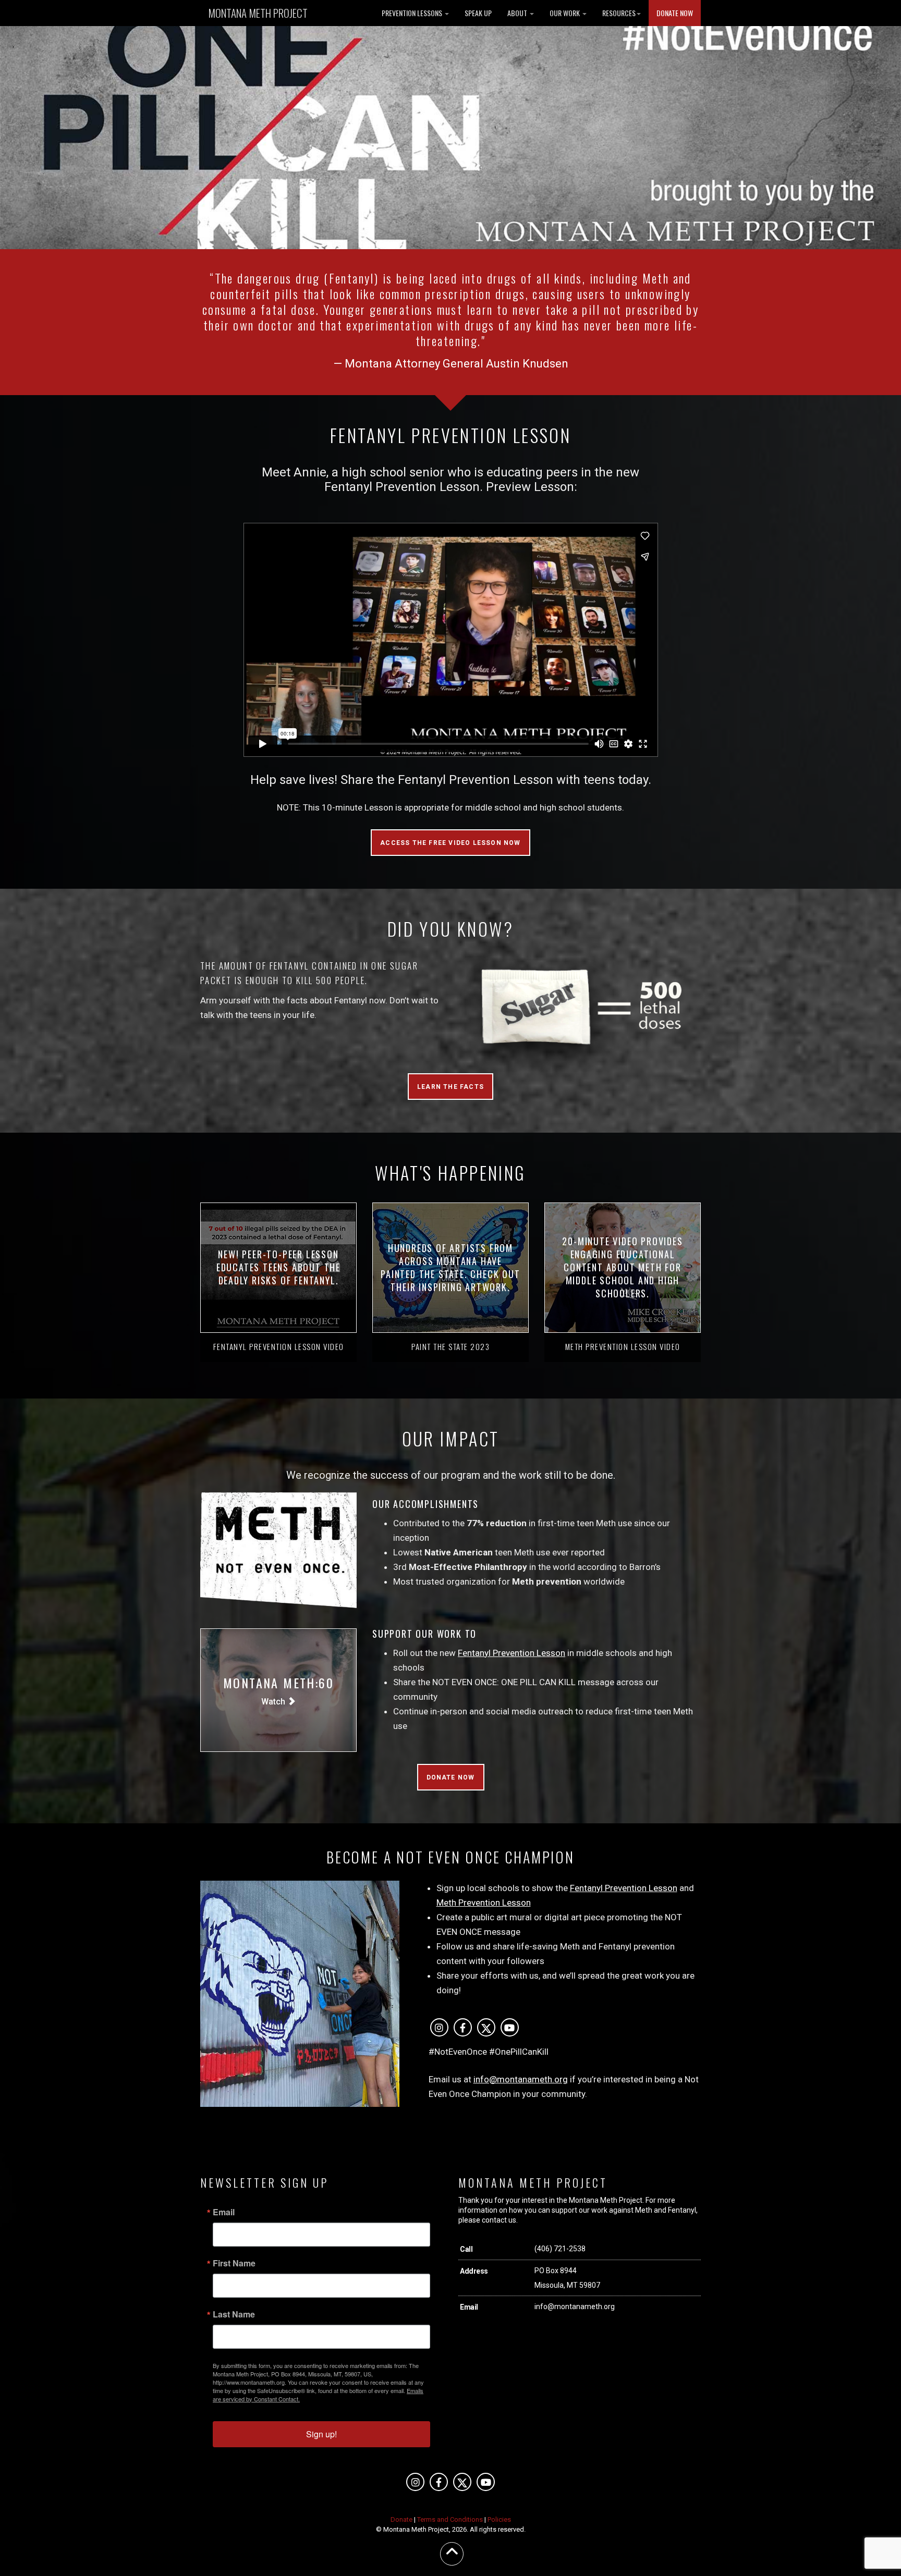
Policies (499, 2519)
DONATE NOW (675, 13)
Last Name (234, 2314)
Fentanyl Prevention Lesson (512, 1653)
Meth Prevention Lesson (484, 1903)
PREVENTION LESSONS (413, 13)
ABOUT (518, 13)
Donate (401, 2519)
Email (224, 2212)
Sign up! (321, 2434)
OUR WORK (565, 13)
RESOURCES (619, 13)
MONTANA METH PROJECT (258, 13)
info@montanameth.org (521, 2079)
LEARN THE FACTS (451, 1087)
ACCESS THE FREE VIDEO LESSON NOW (450, 843)
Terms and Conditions (450, 2519)
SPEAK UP (478, 13)
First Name (234, 2263)
